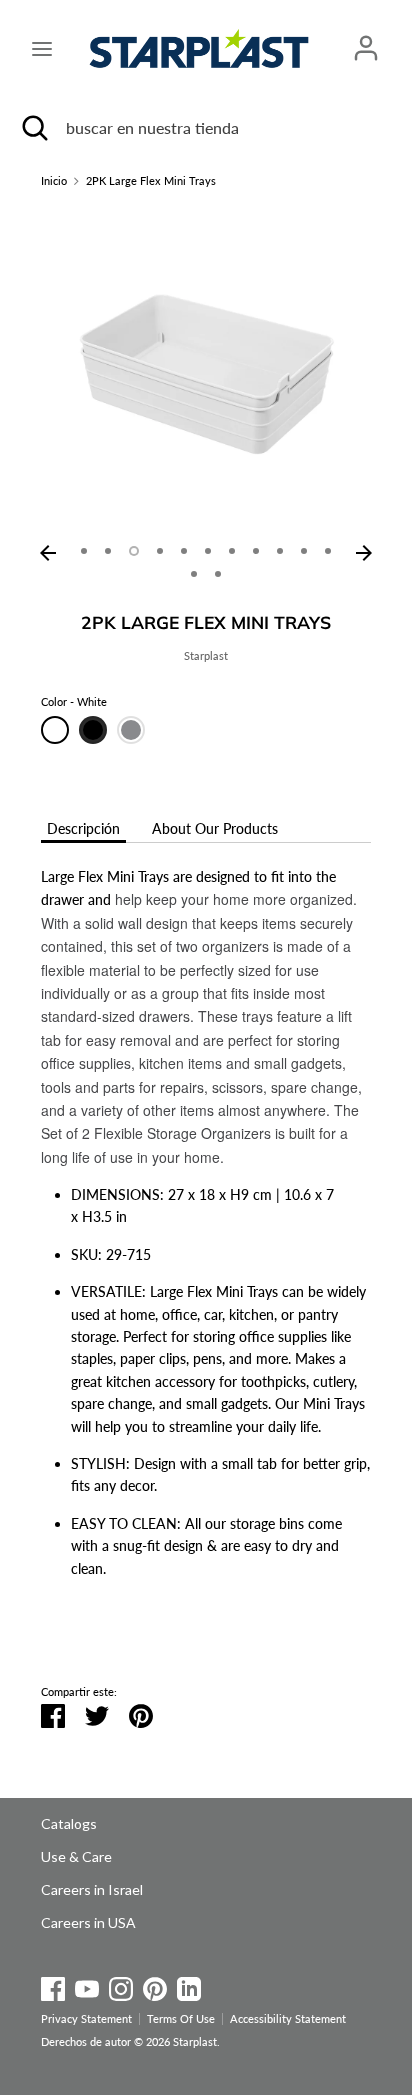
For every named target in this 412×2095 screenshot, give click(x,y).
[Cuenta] (366, 38)
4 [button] (160, 551)
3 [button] (134, 551)
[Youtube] (87, 1985)
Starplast (206, 656)
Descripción (83, 828)
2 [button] (108, 551)
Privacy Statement (86, 2019)
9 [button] (280, 551)
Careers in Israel (92, 1889)
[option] (206, 370)
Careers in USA (88, 1922)
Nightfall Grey (131, 730)
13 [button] (218, 574)
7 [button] (232, 551)
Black (93, 730)
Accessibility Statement (288, 2019)
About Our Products (215, 828)
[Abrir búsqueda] (33, 128)
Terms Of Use (181, 2019)
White (55, 730)
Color (74, 702)
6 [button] (208, 551)
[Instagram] (121, 1985)
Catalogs (69, 1823)
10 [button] (304, 551)
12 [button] (194, 574)
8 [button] (256, 551)
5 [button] (184, 551)
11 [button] (328, 551)
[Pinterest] (155, 1985)
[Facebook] (53, 1985)
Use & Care (76, 1856)
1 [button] (84, 551)
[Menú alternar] (42, 48)
